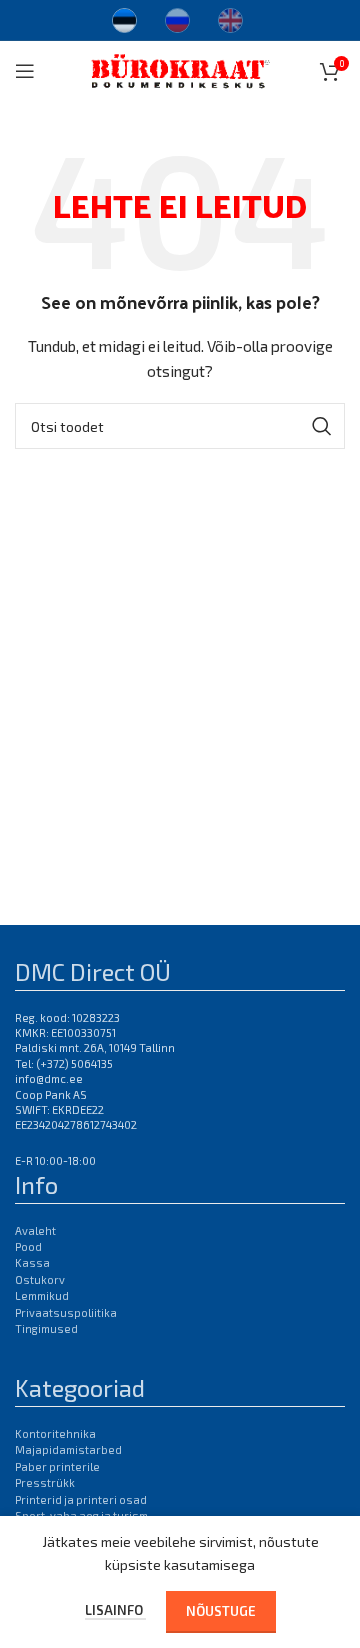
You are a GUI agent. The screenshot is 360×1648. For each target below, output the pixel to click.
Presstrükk (45, 1482)
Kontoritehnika (55, 1433)
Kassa (32, 1262)
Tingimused (46, 1328)
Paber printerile (57, 1466)
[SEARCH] (322, 426)
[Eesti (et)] (124, 18)
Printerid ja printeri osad (81, 1499)
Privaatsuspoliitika (66, 1312)
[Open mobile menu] (25, 71)
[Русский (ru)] (177, 18)
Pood (28, 1246)
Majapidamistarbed (68, 1449)
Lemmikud (42, 1295)
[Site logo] (180, 68)
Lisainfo (115, 1610)
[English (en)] (230, 18)
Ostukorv (40, 1279)
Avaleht (35, 1230)
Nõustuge (221, 1611)
